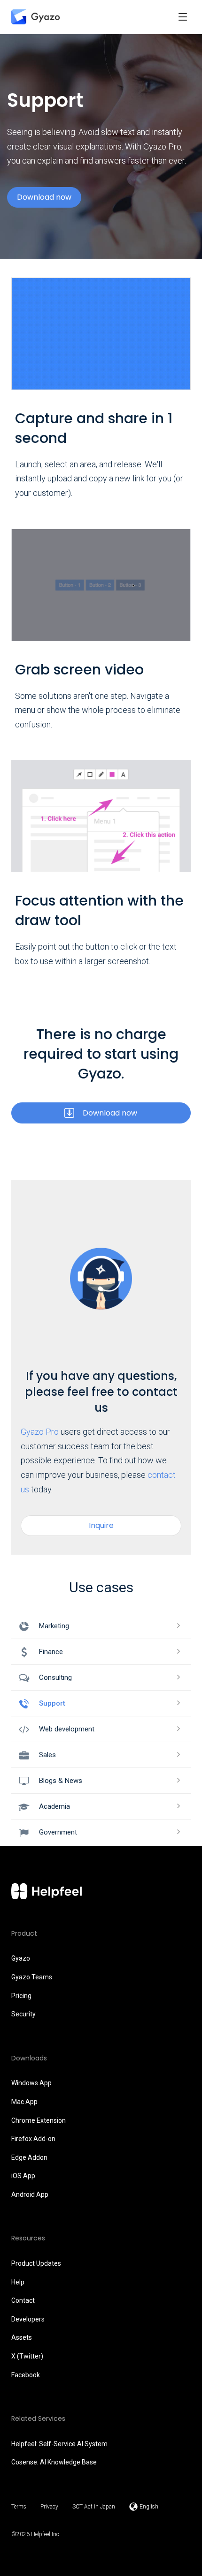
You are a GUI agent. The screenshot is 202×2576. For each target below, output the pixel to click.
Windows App (31, 2083)
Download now (44, 197)
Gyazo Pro (40, 1432)
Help (18, 2282)
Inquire (101, 1525)
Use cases (101, 1587)
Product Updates (36, 2263)
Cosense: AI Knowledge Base (54, 2462)
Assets (22, 2337)
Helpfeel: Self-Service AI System (59, 2444)
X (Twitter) (27, 2356)
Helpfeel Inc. (46, 2534)
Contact (23, 2300)
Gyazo (21, 1958)
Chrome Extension (39, 2120)
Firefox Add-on (33, 2139)
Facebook (26, 2375)
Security (23, 2014)
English (149, 2507)
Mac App (24, 2102)
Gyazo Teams (32, 1977)
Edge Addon (29, 2157)
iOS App (23, 2176)
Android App (30, 2194)
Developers (28, 2319)
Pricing (21, 1996)
